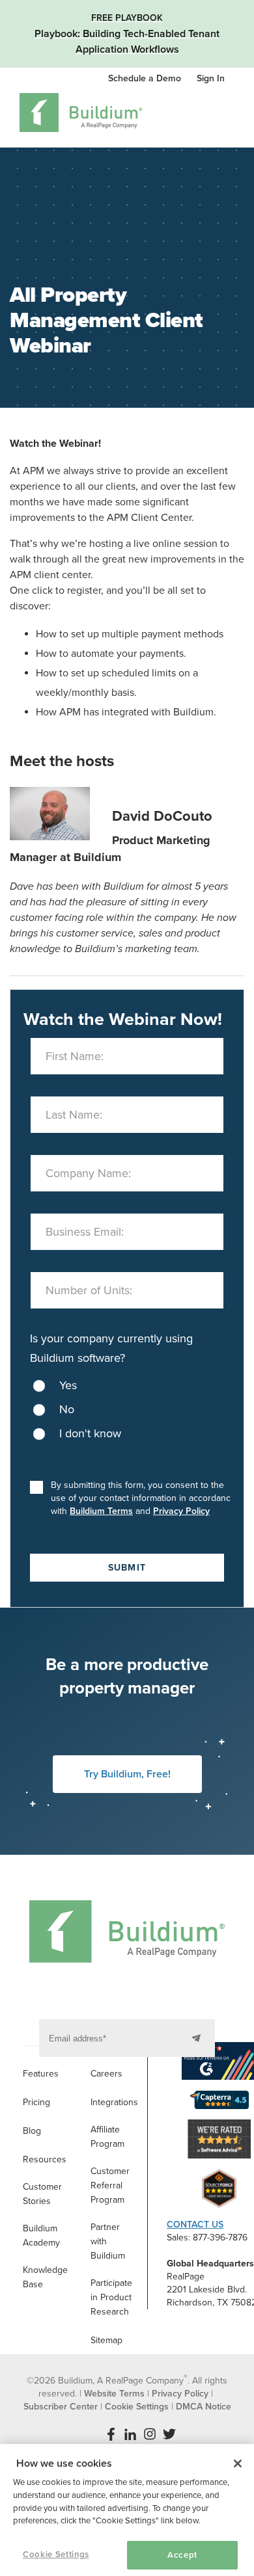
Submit (127, 1568)
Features (41, 2074)
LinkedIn (130, 2434)
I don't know (90, 1433)
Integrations (114, 2102)
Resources (45, 2159)
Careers (106, 2074)
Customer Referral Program (110, 2185)
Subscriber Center (61, 2407)
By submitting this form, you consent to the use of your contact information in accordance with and (143, 1498)
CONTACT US (195, 2224)
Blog (32, 2131)
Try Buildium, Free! (127, 1774)
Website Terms (114, 2394)
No (67, 1409)
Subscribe (199, 2038)
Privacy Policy (181, 1511)
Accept (182, 2555)
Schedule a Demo (146, 78)
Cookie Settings (56, 2555)
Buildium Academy (41, 2236)
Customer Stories (42, 2194)
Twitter (169, 2434)
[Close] (238, 2463)
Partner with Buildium (108, 2241)
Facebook (111, 2434)
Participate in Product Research (111, 2297)
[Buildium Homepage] (81, 115)
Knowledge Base (45, 2277)
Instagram (150, 2434)
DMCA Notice (204, 2407)
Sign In (211, 78)
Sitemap (106, 2340)
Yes (68, 1385)
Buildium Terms (101, 1511)
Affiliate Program (107, 2137)
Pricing (36, 2102)
